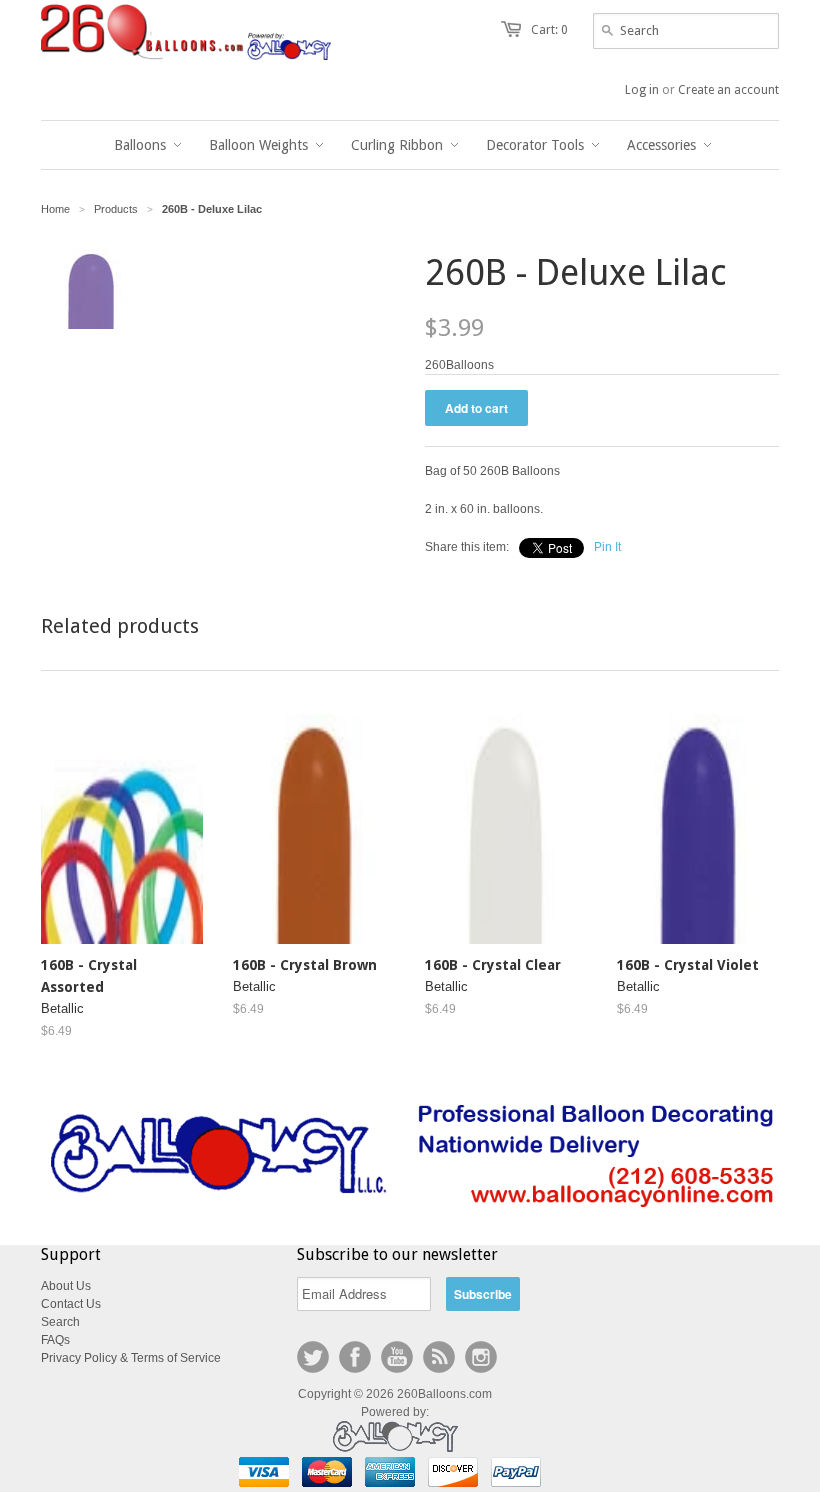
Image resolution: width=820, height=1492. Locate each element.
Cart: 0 (549, 30)
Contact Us (71, 1304)
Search (60, 1322)
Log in (642, 90)
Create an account (728, 90)
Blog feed (439, 1357)
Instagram (481, 1357)
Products (116, 209)
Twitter (313, 1357)
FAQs (55, 1340)
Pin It (607, 547)
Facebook (355, 1357)
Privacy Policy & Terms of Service (131, 1358)
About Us (66, 1286)
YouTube (397, 1357)
